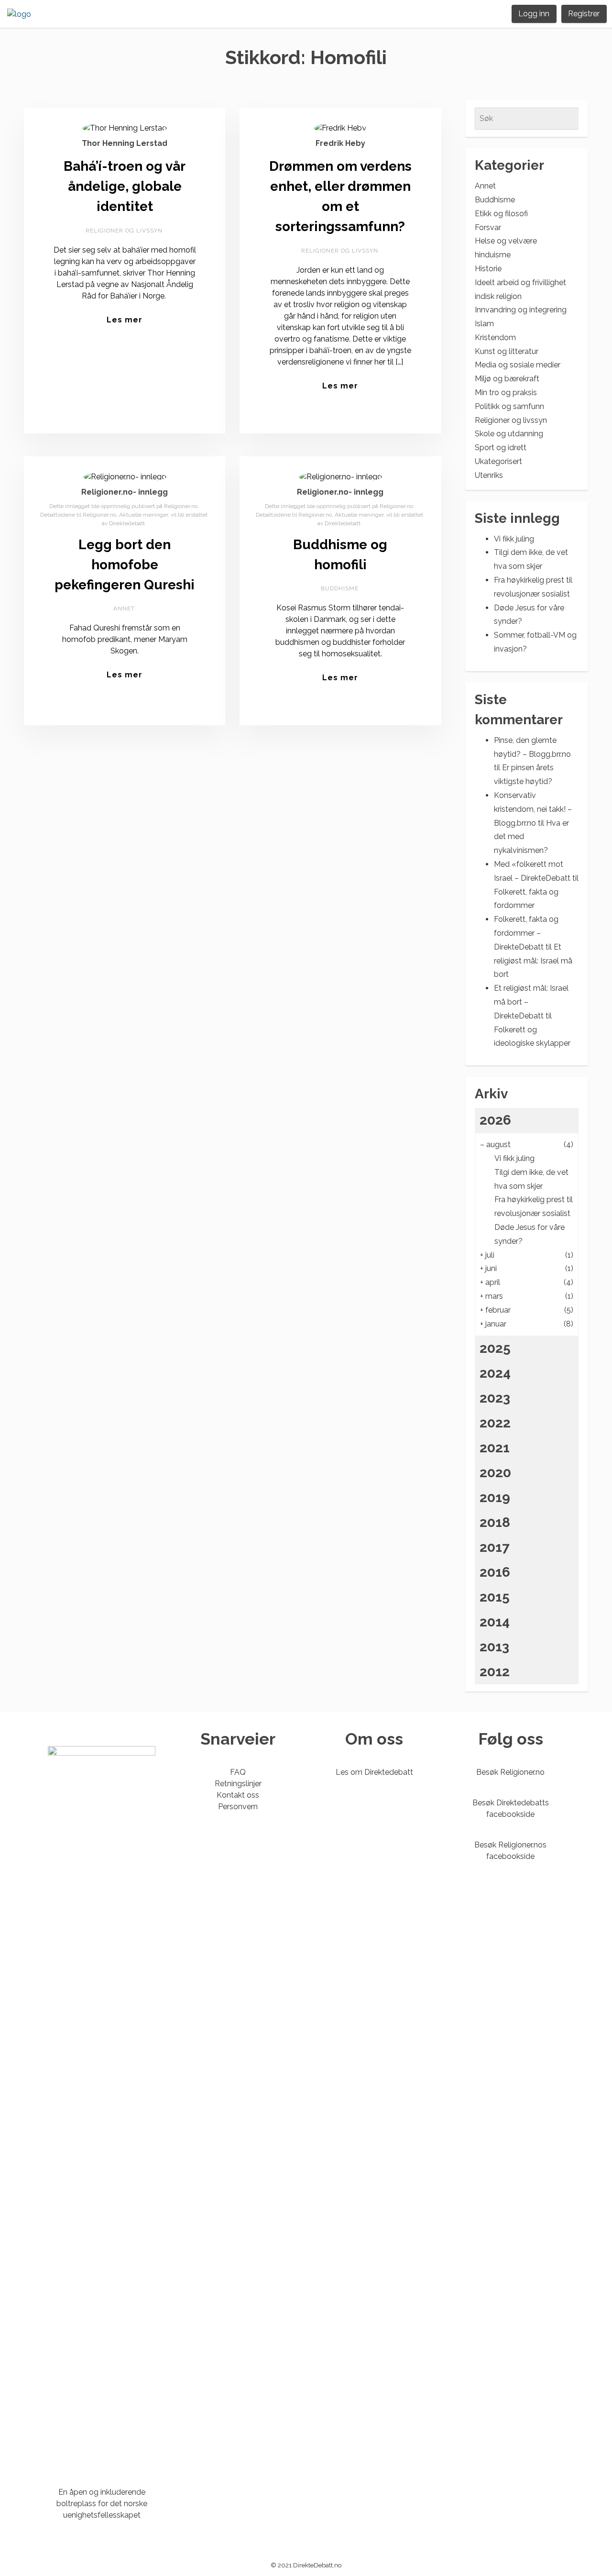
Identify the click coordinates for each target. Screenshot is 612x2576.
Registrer (584, 14)
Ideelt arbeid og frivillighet (520, 282)
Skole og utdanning (509, 434)
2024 (495, 1373)
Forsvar (488, 227)
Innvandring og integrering (521, 310)
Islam (484, 324)
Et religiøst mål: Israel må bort (533, 961)
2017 (495, 1547)
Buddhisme (340, 588)
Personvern (238, 1807)
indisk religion (498, 296)
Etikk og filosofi (501, 214)
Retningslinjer (238, 1784)
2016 (495, 1572)
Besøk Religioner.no (510, 1772)
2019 (495, 1498)
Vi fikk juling (514, 539)
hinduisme (493, 255)
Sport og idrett (501, 448)
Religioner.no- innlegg (125, 492)
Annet (124, 608)
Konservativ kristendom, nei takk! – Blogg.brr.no (533, 809)
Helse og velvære (506, 241)
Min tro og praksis (506, 392)
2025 (495, 1348)
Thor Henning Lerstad (125, 143)
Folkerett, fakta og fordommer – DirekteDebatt (526, 933)
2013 (494, 1647)
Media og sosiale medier (518, 365)
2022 (495, 1423)
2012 (495, 1672)
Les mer (125, 320)
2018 (495, 1522)
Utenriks (489, 475)
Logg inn (534, 14)
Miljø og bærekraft (507, 379)
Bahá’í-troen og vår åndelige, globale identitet (125, 186)
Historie (488, 269)
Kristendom (495, 337)
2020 (495, 1473)
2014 (495, 1622)
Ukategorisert (498, 461)
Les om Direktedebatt (374, 1772)
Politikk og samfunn (509, 406)
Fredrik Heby (340, 143)
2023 (495, 1398)
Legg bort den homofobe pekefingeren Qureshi (125, 565)
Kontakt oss (238, 1795)
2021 (495, 1448)
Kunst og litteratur (507, 351)
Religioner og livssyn (124, 231)
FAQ (238, 1772)
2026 (495, 1120)
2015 (495, 1597)
